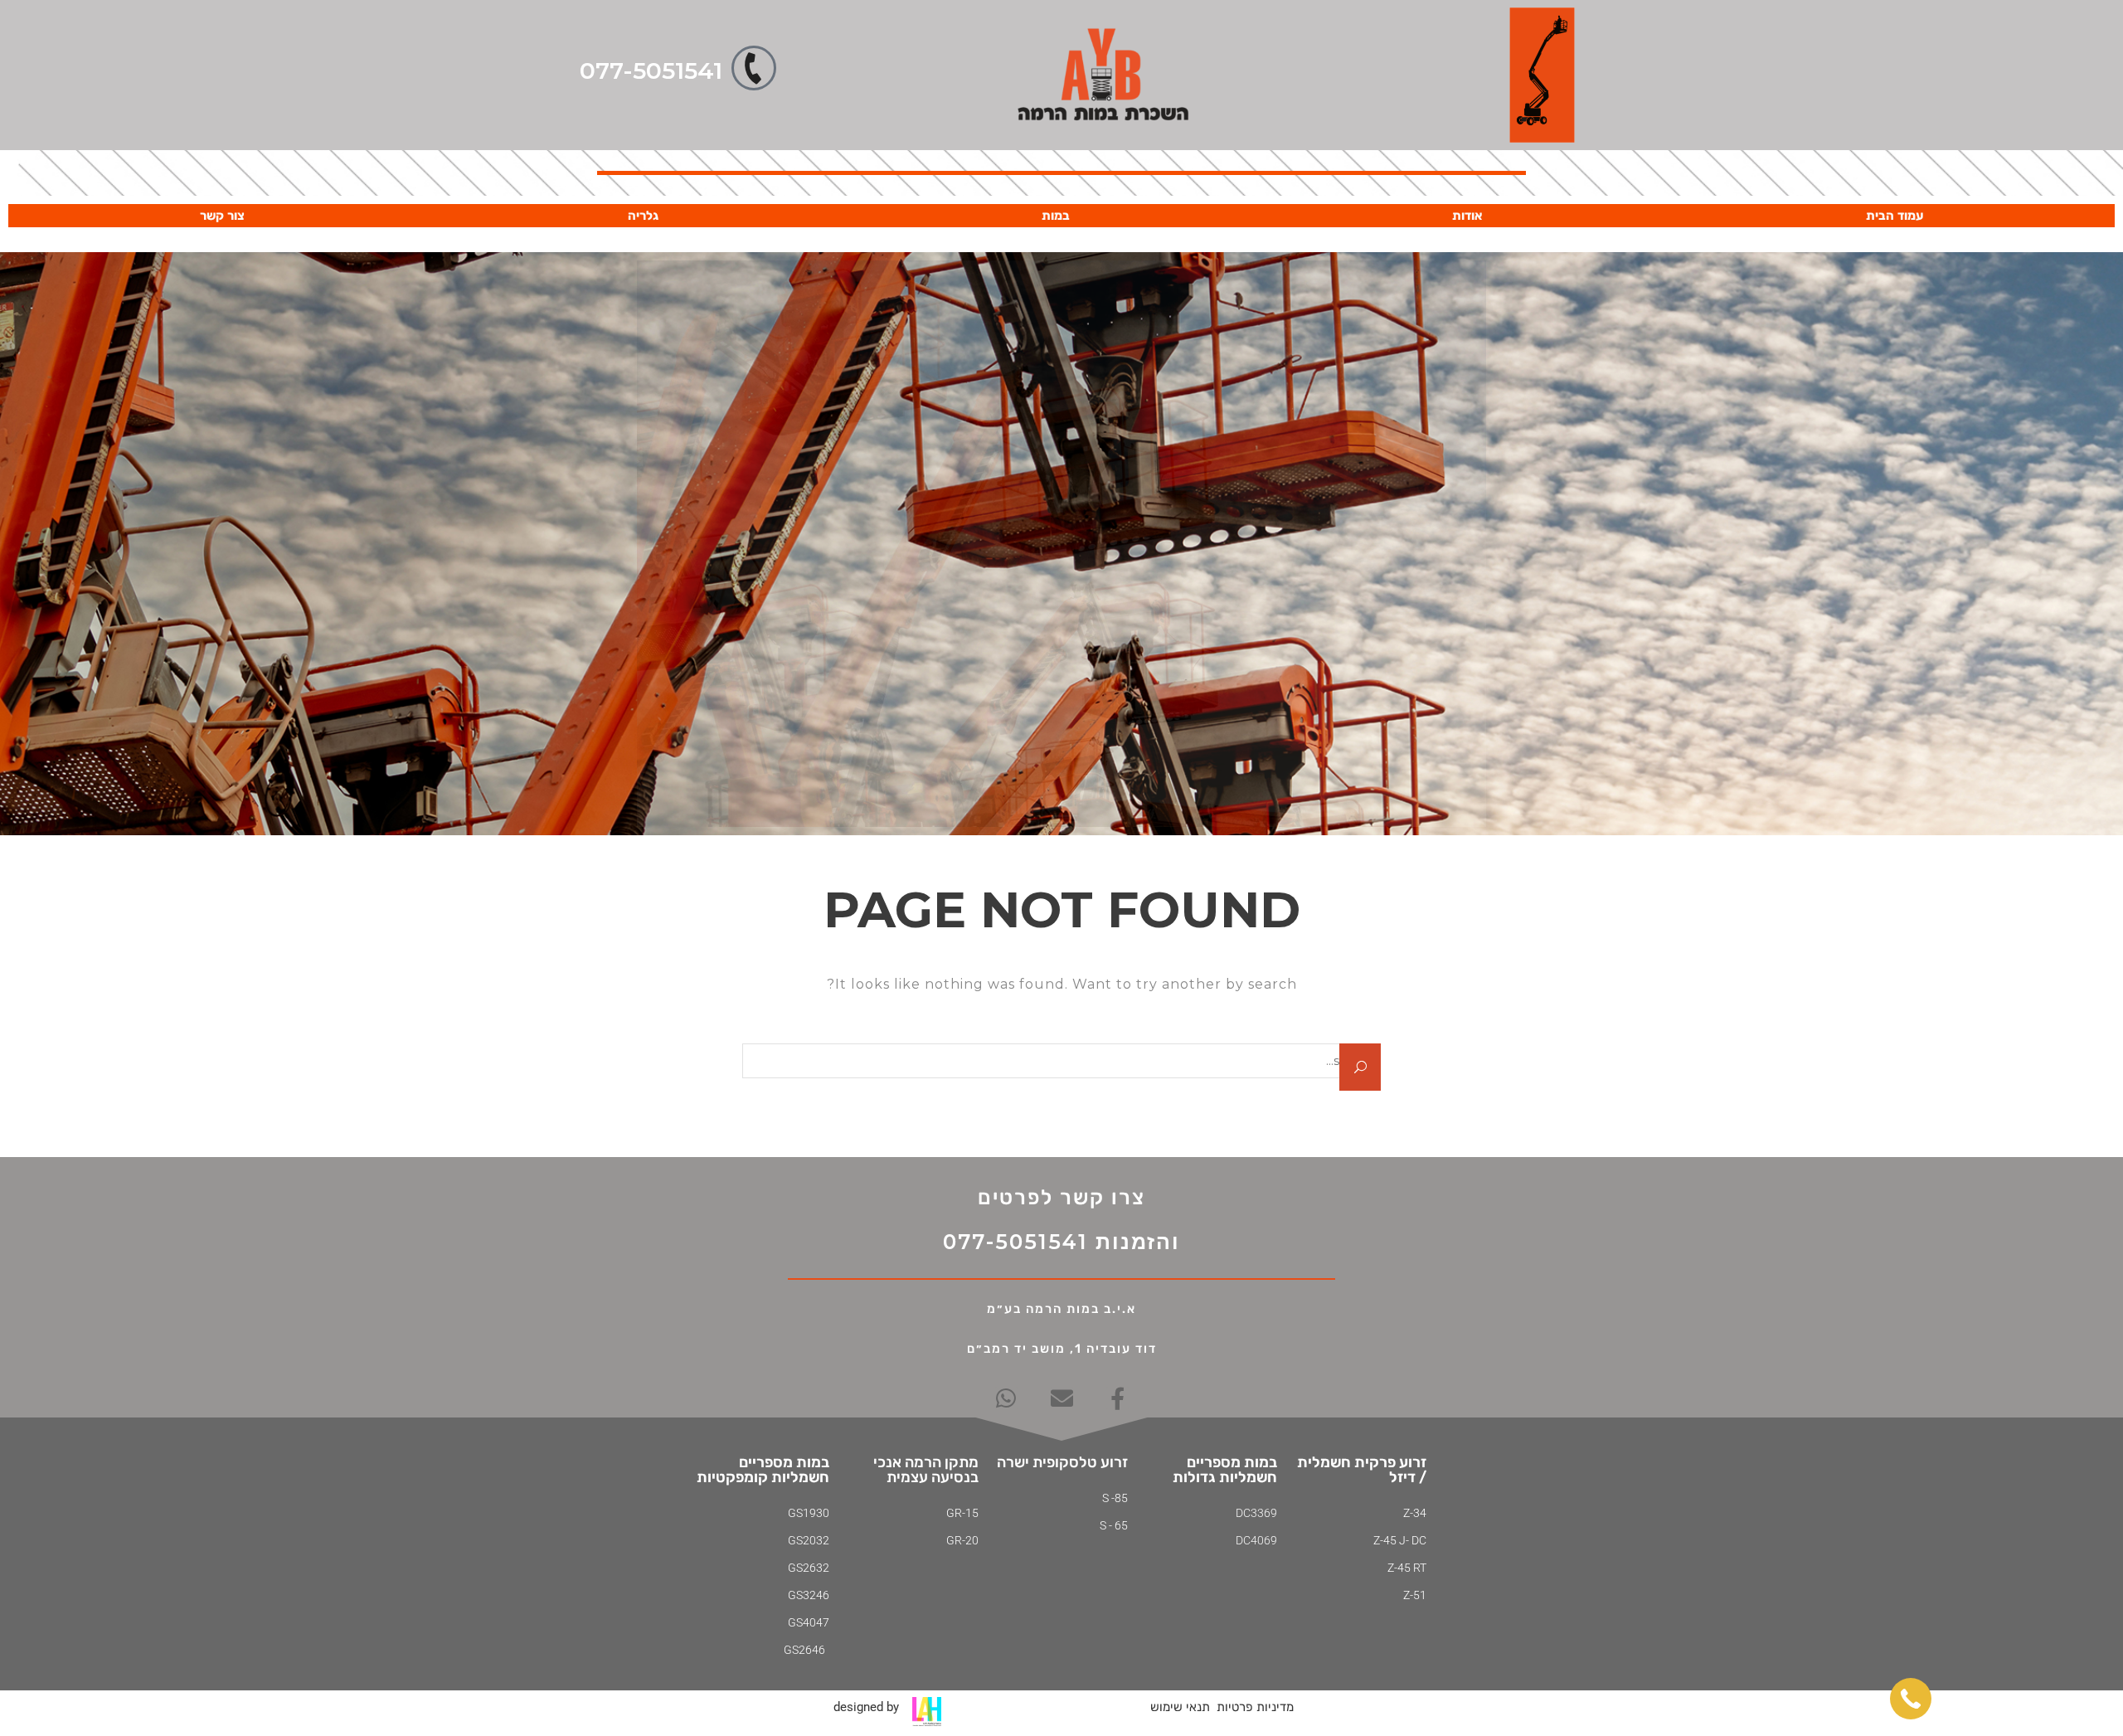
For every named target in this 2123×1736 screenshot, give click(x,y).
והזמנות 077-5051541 (1061, 1242)
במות (1056, 216)
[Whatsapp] (1006, 1398)
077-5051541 (651, 71)
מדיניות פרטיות (1255, 1707)
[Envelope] (1062, 1398)
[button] (1911, 1699)
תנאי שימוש (1180, 1707)
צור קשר (222, 216)
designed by (866, 1707)
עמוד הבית (1895, 216)
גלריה (643, 216)
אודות (1467, 216)
